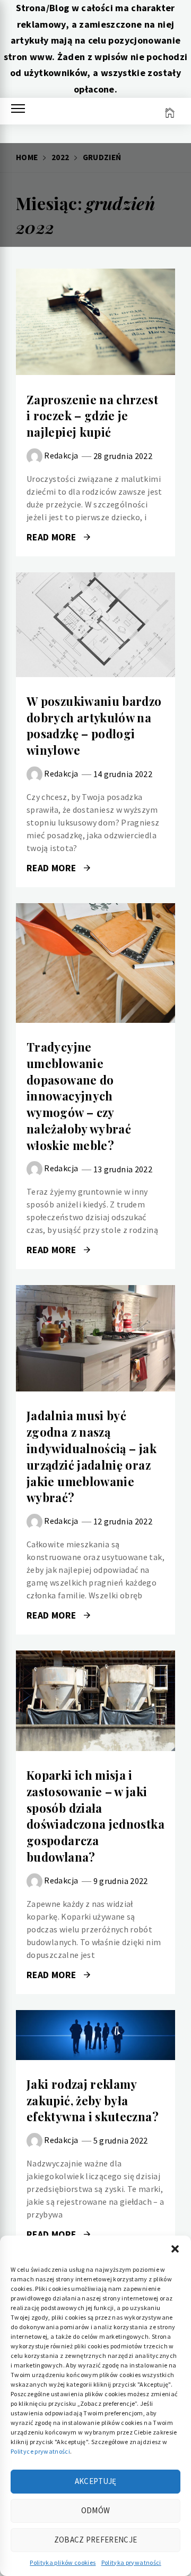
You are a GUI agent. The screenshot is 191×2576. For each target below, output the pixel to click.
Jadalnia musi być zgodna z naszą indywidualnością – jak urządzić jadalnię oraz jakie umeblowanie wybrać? (92, 1456)
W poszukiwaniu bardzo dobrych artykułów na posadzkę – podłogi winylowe (94, 726)
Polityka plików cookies (63, 2562)
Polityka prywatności (131, 2562)
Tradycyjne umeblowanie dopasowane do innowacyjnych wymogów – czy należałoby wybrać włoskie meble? (79, 1096)
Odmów (96, 2510)
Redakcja (61, 455)
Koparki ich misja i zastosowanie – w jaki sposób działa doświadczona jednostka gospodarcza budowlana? (95, 1816)
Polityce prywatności (40, 2451)
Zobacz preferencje (95, 2540)
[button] (175, 2249)
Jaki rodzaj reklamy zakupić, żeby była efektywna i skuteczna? (93, 2100)
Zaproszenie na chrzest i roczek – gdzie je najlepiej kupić (92, 416)
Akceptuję (96, 2481)
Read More (95, 322)
